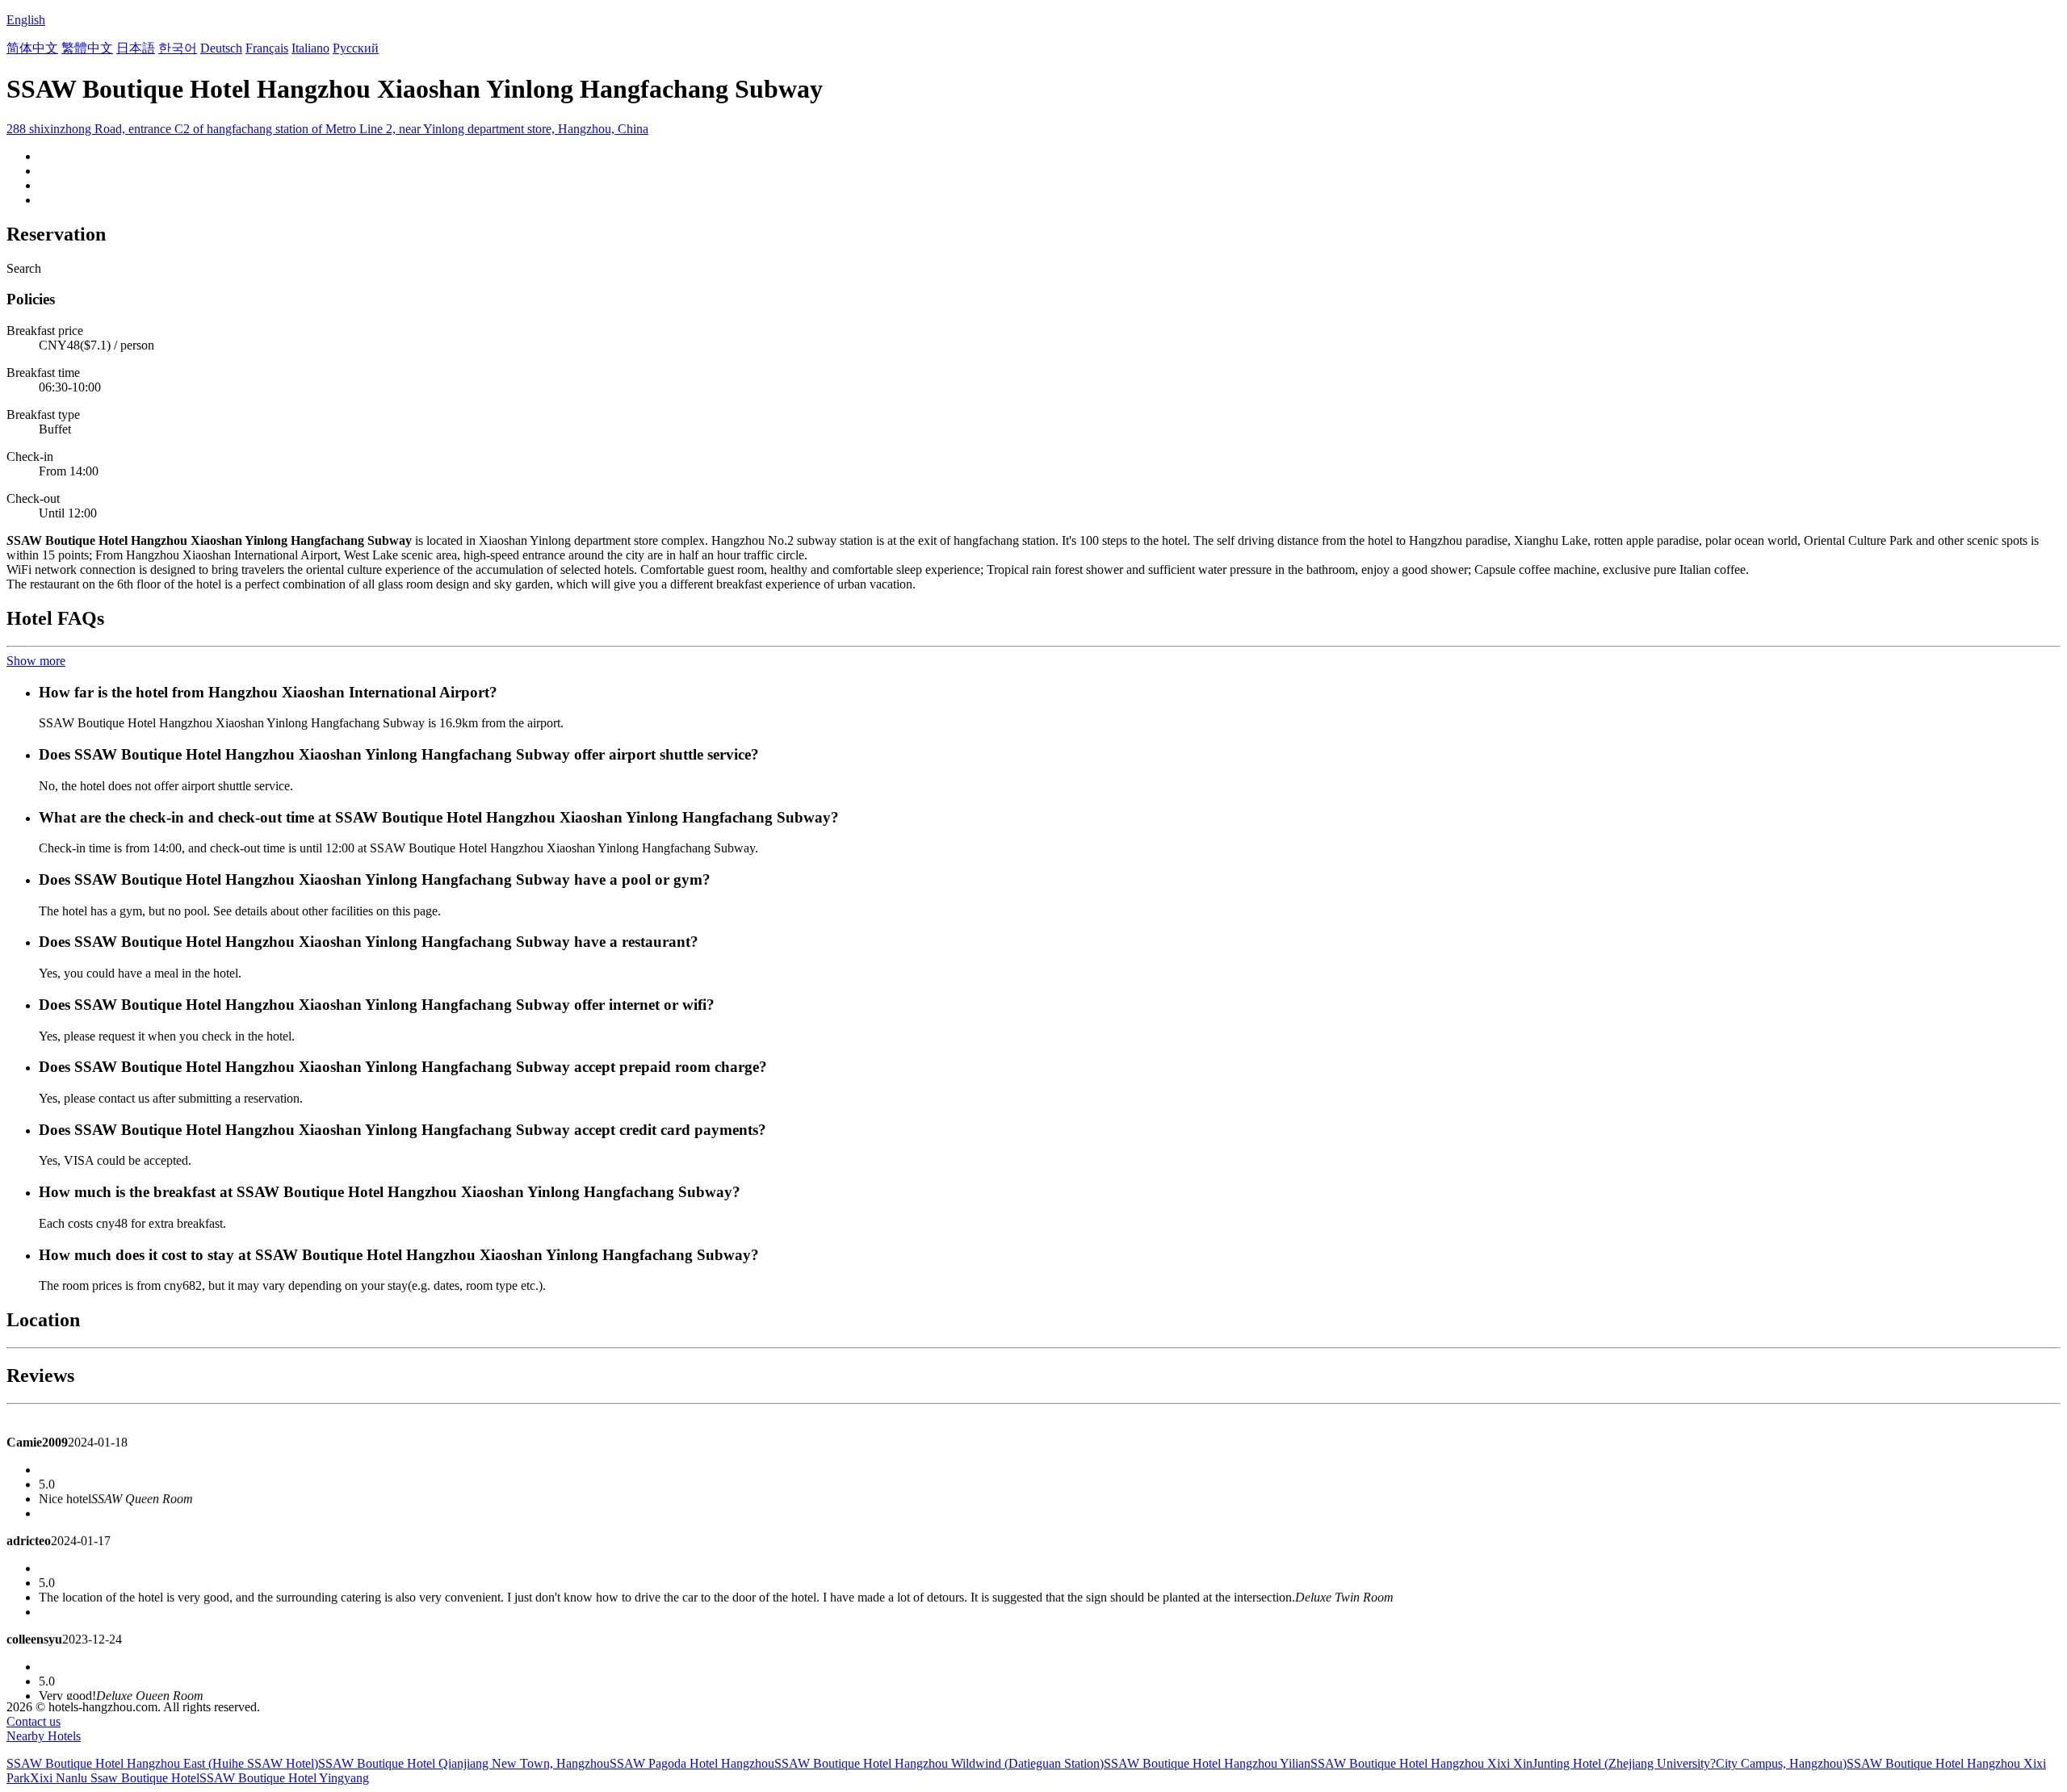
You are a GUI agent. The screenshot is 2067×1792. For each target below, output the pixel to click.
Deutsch (221, 48)
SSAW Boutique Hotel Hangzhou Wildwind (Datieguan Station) (939, 1763)
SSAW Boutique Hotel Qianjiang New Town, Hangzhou (464, 1763)
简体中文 (32, 48)
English (26, 20)
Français (267, 48)
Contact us (34, 1721)
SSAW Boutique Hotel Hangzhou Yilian (1207, 1763)
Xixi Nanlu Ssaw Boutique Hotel (115, 1778)
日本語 (136, 48)
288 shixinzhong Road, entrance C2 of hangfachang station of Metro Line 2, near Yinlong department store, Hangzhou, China (327, 129)
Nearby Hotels (44, 1736)
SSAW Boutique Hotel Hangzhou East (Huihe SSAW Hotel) (162, 1763)
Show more (36, 661)
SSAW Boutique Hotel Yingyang (284, 1778)
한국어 (178, 48)
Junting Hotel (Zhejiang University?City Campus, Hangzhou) (1690, 1763)
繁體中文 (87, 48)
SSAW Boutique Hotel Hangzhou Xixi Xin (1421, 1763)
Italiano (310, 48)
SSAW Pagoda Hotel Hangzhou (692, 1763)
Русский (356, 48)
